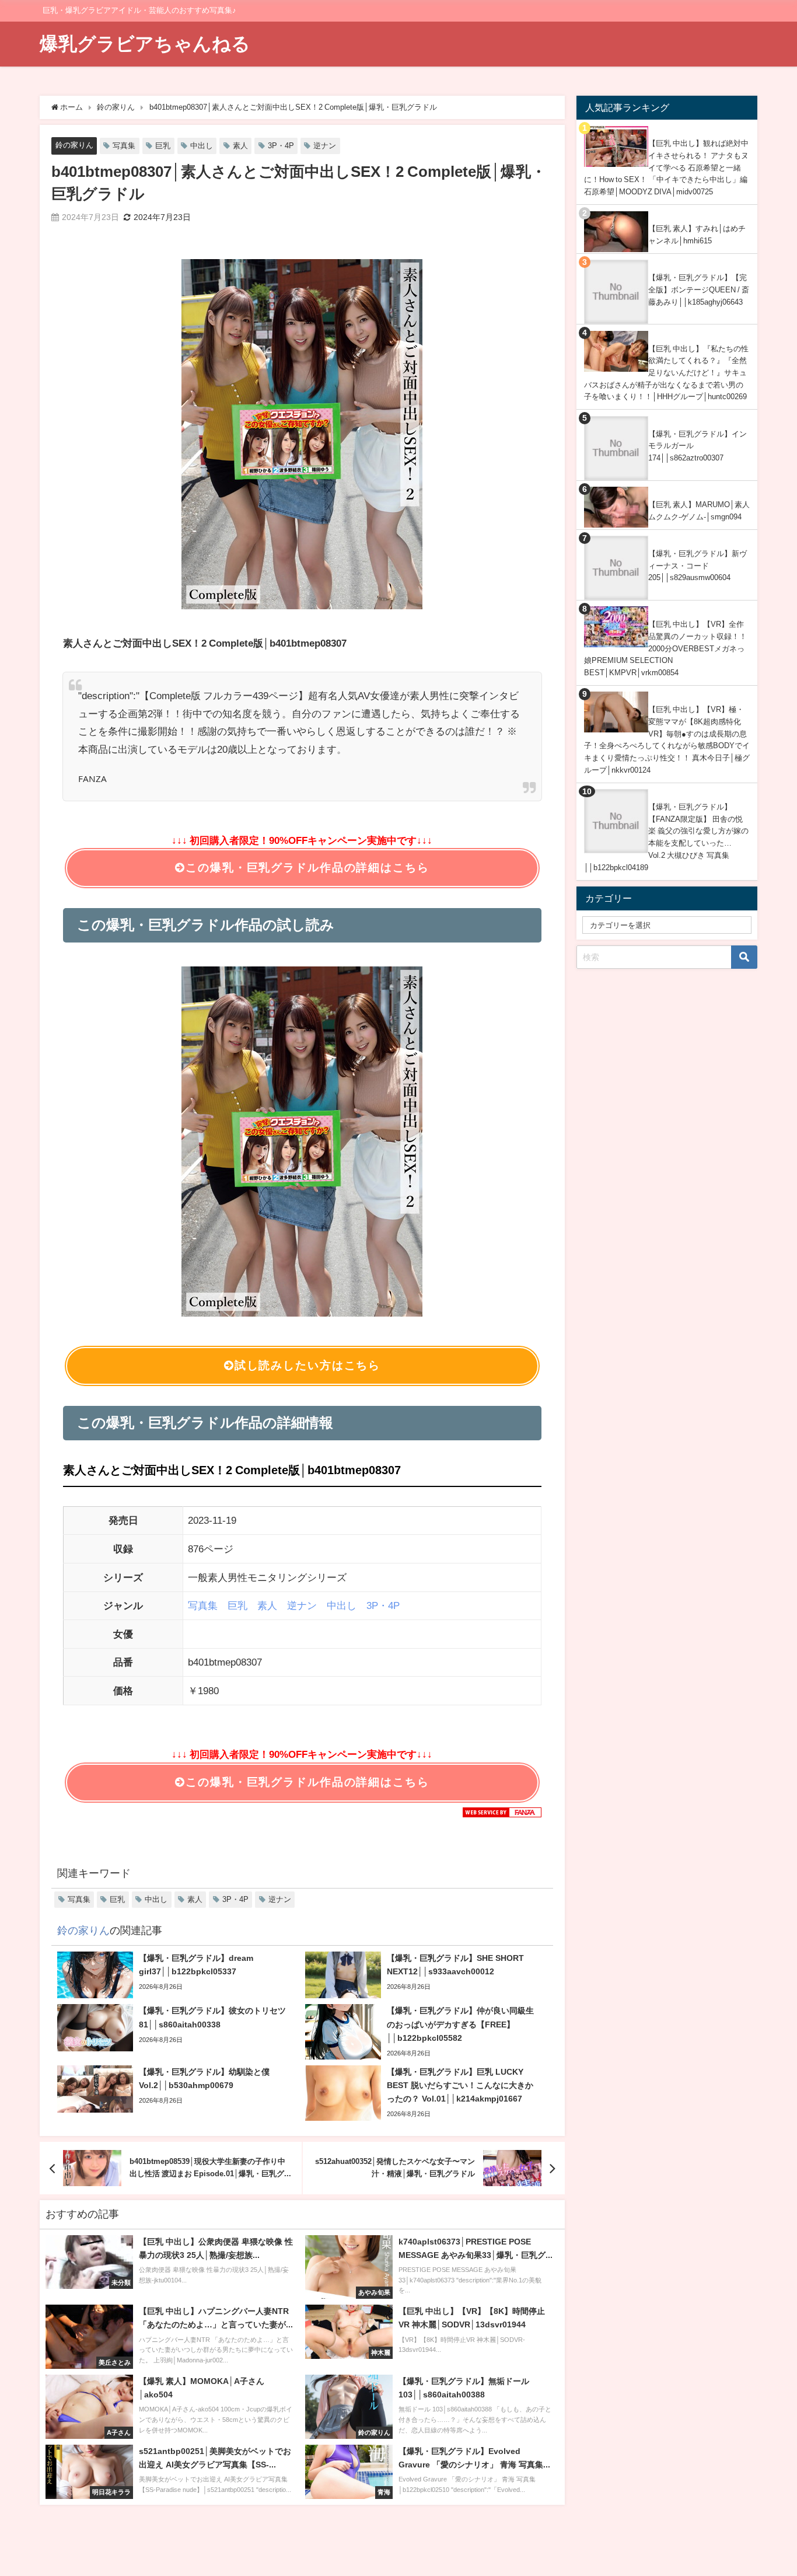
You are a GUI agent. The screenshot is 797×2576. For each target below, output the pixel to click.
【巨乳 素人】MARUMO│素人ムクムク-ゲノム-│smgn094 (699, 511)
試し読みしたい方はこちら (307, 1365)
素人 (240, 146)
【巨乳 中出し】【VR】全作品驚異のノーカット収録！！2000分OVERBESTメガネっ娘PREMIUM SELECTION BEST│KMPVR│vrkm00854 (665, 648)
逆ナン (325, 146)
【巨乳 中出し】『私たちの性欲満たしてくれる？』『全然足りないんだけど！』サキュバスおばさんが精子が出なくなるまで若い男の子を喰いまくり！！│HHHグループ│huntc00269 (666, 373)
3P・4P (281, 146)
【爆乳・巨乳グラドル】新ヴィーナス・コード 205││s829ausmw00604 (698, 566)
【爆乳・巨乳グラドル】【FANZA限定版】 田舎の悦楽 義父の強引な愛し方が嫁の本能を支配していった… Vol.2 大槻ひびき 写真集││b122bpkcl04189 (666, 837)
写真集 (124, 146)
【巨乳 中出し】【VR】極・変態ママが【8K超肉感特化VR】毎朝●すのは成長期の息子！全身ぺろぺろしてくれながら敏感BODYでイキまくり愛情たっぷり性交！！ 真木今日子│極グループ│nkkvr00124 (667, 740)
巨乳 (163, 146)
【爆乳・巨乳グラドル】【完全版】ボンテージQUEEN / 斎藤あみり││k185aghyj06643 (699, 289)
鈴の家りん (74, 145)
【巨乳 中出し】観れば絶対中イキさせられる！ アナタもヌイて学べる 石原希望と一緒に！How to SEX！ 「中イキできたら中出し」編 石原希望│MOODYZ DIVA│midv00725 (666, 167)
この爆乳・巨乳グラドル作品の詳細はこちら (307, 868)
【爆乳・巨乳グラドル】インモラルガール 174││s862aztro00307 (698, 446)
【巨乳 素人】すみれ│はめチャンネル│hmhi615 (697, 235)
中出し (202, 146)
